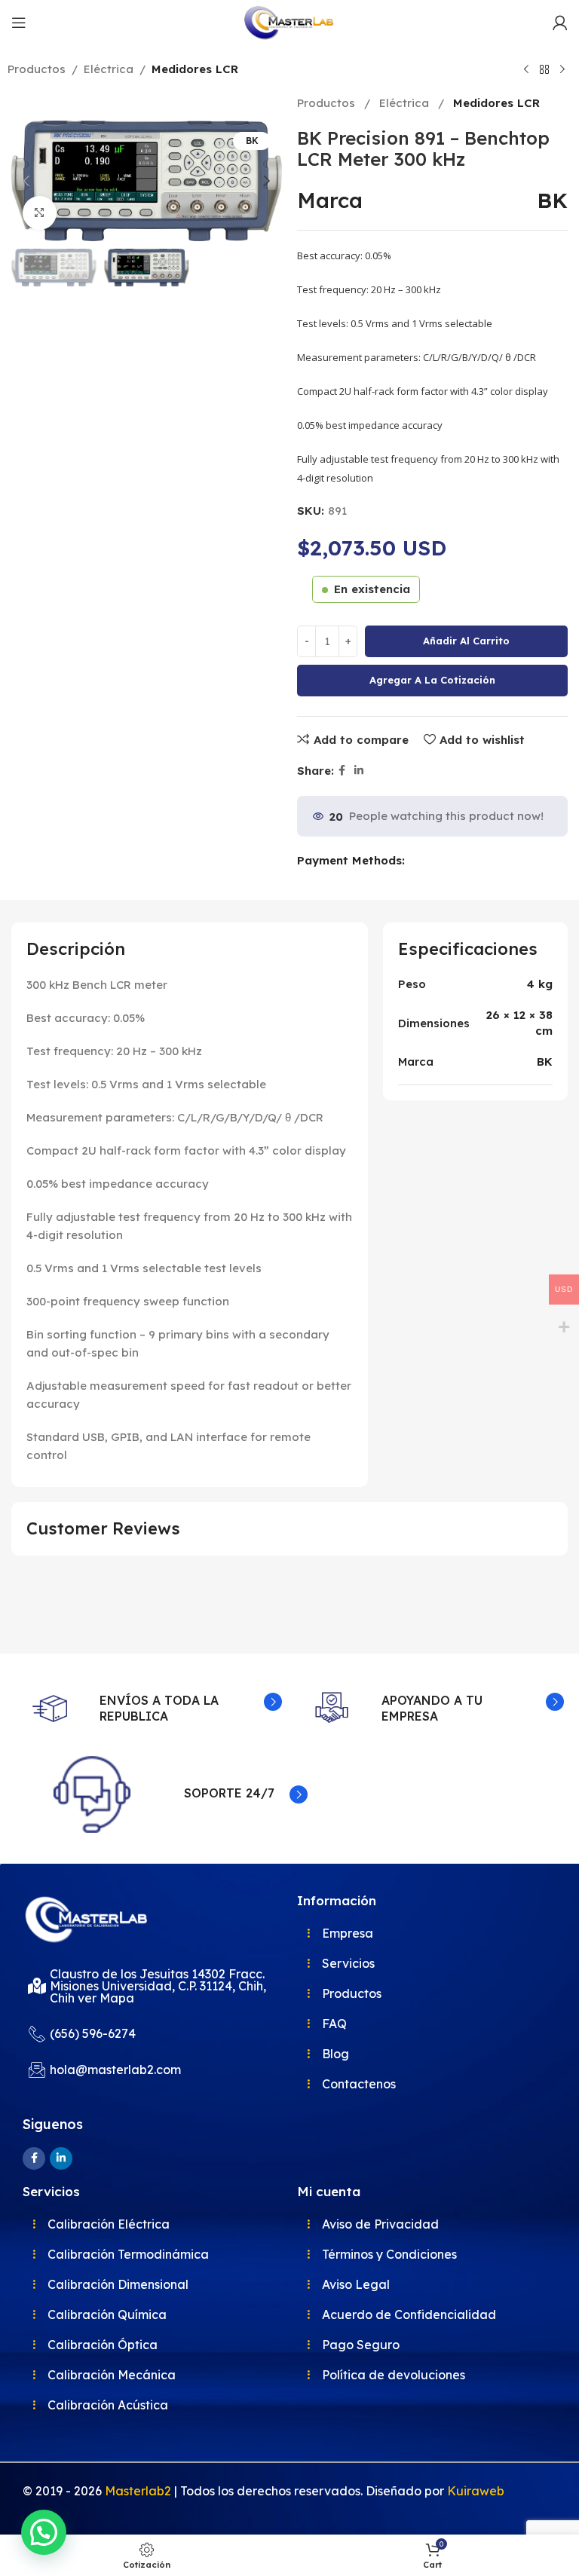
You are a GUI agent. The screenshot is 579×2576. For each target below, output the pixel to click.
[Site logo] (290, 21)
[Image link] (87, 1918)
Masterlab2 (138, 2491)
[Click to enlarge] (40, 213)
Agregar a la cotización (432, 680)
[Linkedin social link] (359, 771)
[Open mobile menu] (19, 23)
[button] (26, 181)
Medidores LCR (195, 69)
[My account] (560, 23)
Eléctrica (109, 69)
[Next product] (562, 70)
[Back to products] (544, 70)
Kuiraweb (476, 2491)
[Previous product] (526, 70)
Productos (37, 69)
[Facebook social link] (342, 771)
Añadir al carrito (466, 641)
